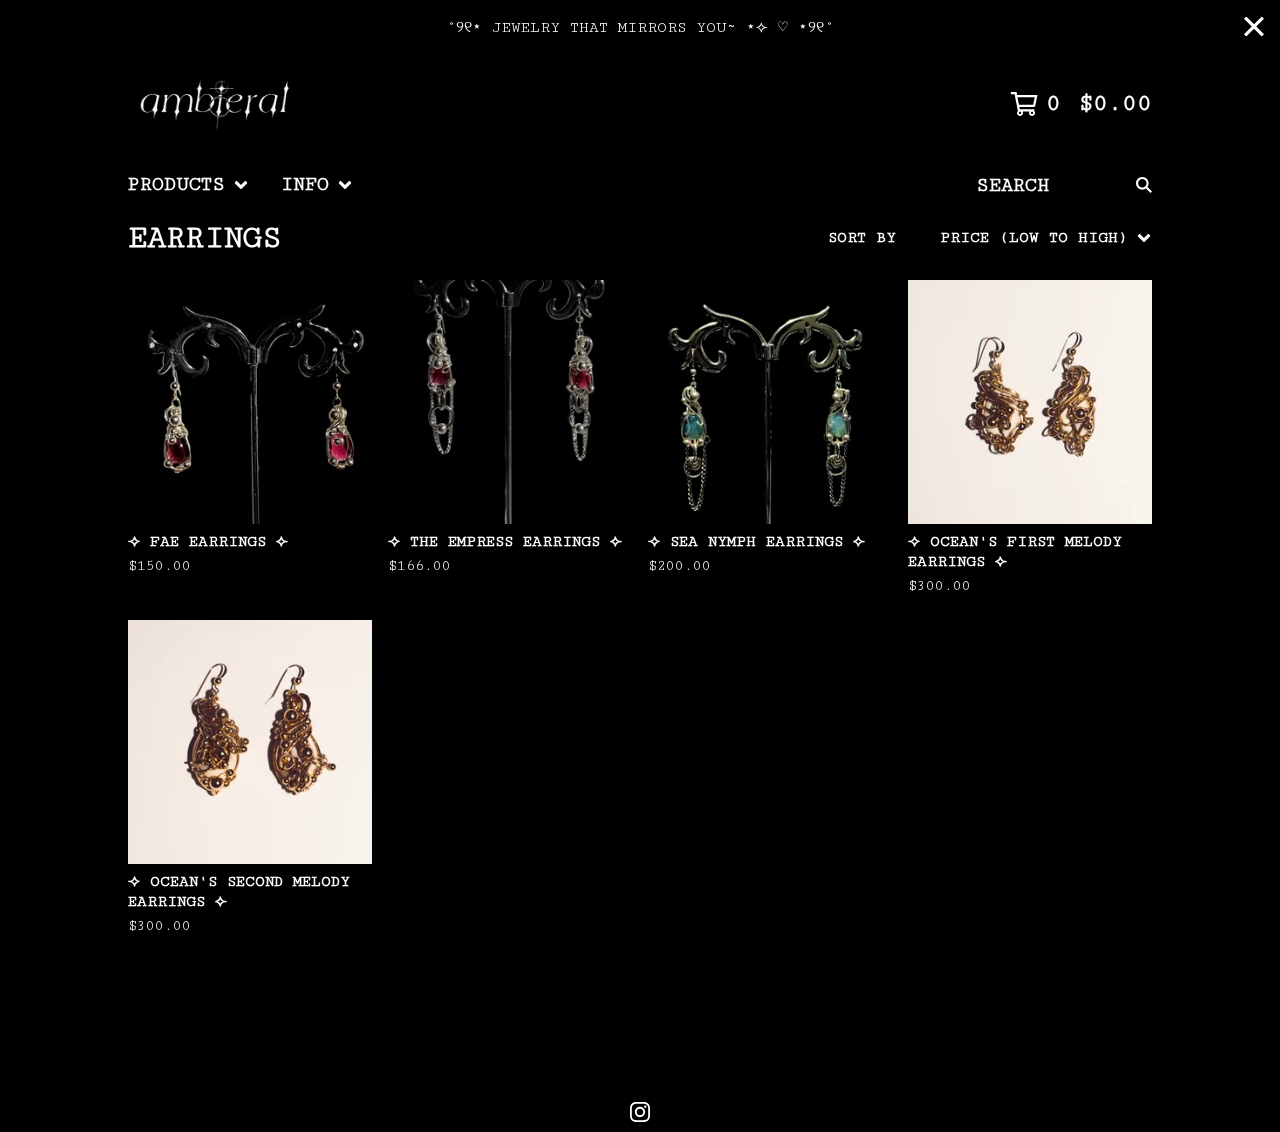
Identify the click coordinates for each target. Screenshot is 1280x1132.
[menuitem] (188, 185)
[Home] (218, 104)
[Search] (1144, 185)
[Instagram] (640, 1112)
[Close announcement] (1254, 28)
